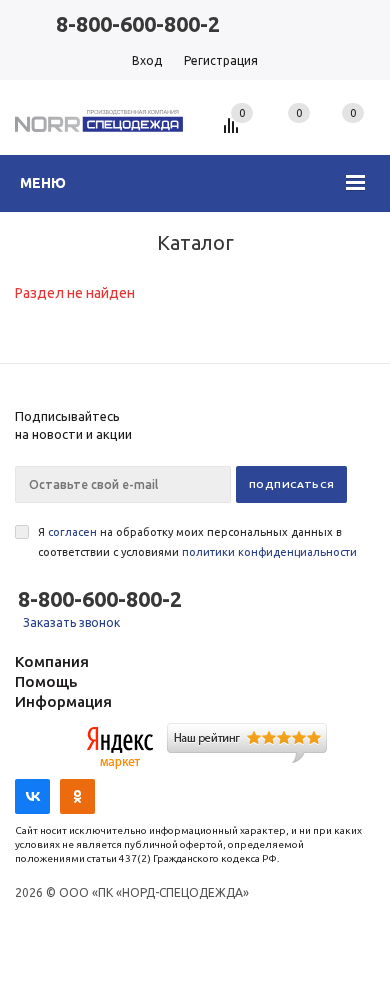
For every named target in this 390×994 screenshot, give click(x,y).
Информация (63, 701)
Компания (52, 661)
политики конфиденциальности (269, 552)
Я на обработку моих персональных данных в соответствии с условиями (197, 542)
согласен (72, 532)
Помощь (46, 681)
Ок (45, 937)
